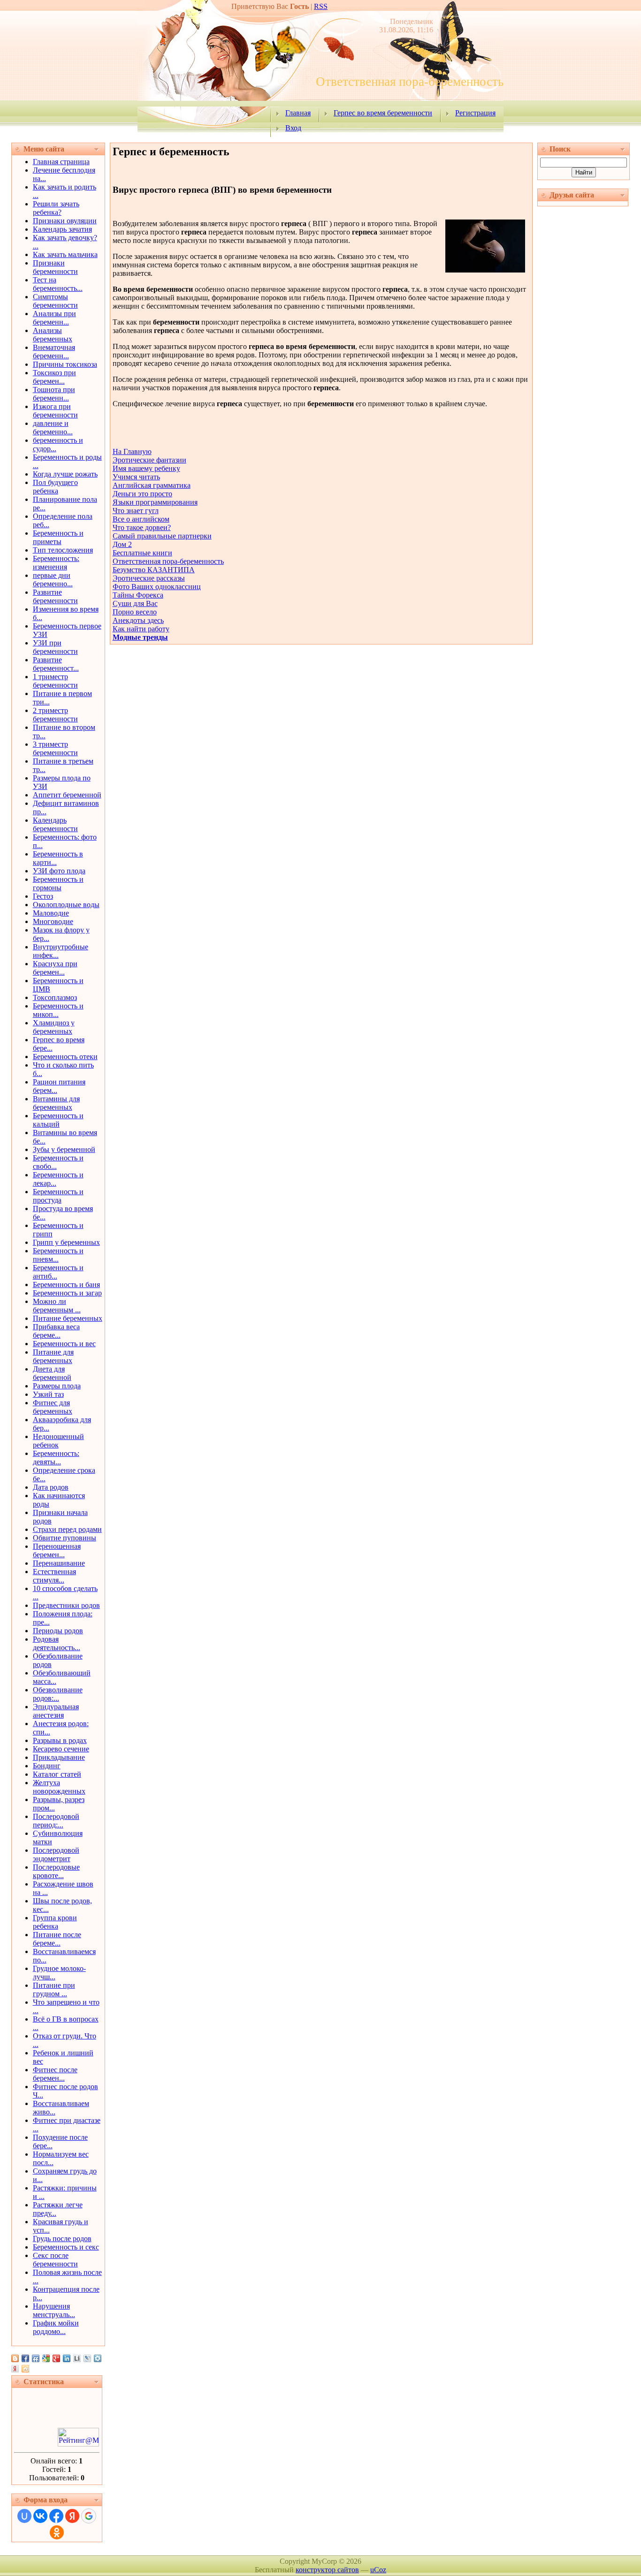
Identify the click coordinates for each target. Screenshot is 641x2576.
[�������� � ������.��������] (15, 2369)
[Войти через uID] (24, 2516)
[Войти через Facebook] (56, 2516)
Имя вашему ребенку (146, 468)
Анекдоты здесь (138, 620)
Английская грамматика (152, 485)
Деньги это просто (142, 494)
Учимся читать (136, 477)
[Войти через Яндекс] (72, 2516)
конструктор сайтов (327, 2570)
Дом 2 (122, 544)
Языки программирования (155, 502)
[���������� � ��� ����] (98, 2358)
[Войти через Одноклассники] (57, 2532)
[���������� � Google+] (56, 2358)
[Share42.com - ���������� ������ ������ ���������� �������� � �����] (25, 2369)
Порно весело (135, 612)
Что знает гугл (136, 511)
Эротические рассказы (149, 578)
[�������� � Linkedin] (67, 2358)
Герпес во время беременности (383, 113)
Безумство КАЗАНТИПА (154, 570)
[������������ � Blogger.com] (15, 2358)
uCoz (378, 2570)
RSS (321, 6)
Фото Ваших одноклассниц (157, 587)
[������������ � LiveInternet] (77, 2358)
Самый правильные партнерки (162, 536)
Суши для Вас (135, 603)
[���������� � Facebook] (25, 2358)
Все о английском (141, 519)
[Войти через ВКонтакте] (40, 2516)
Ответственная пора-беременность (168, 561)
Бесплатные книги (142, 553)
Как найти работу (141, 629)
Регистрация (475, 113)
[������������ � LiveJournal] (87, 2358)
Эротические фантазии (149, 460)
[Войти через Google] (89, 2516)
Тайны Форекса (138, 595)
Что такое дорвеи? (142, 527)
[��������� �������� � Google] (46, 2358)
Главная (298, 113)
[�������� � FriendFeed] (36, 2358)
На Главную (132, 451)
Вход (293, 128)
